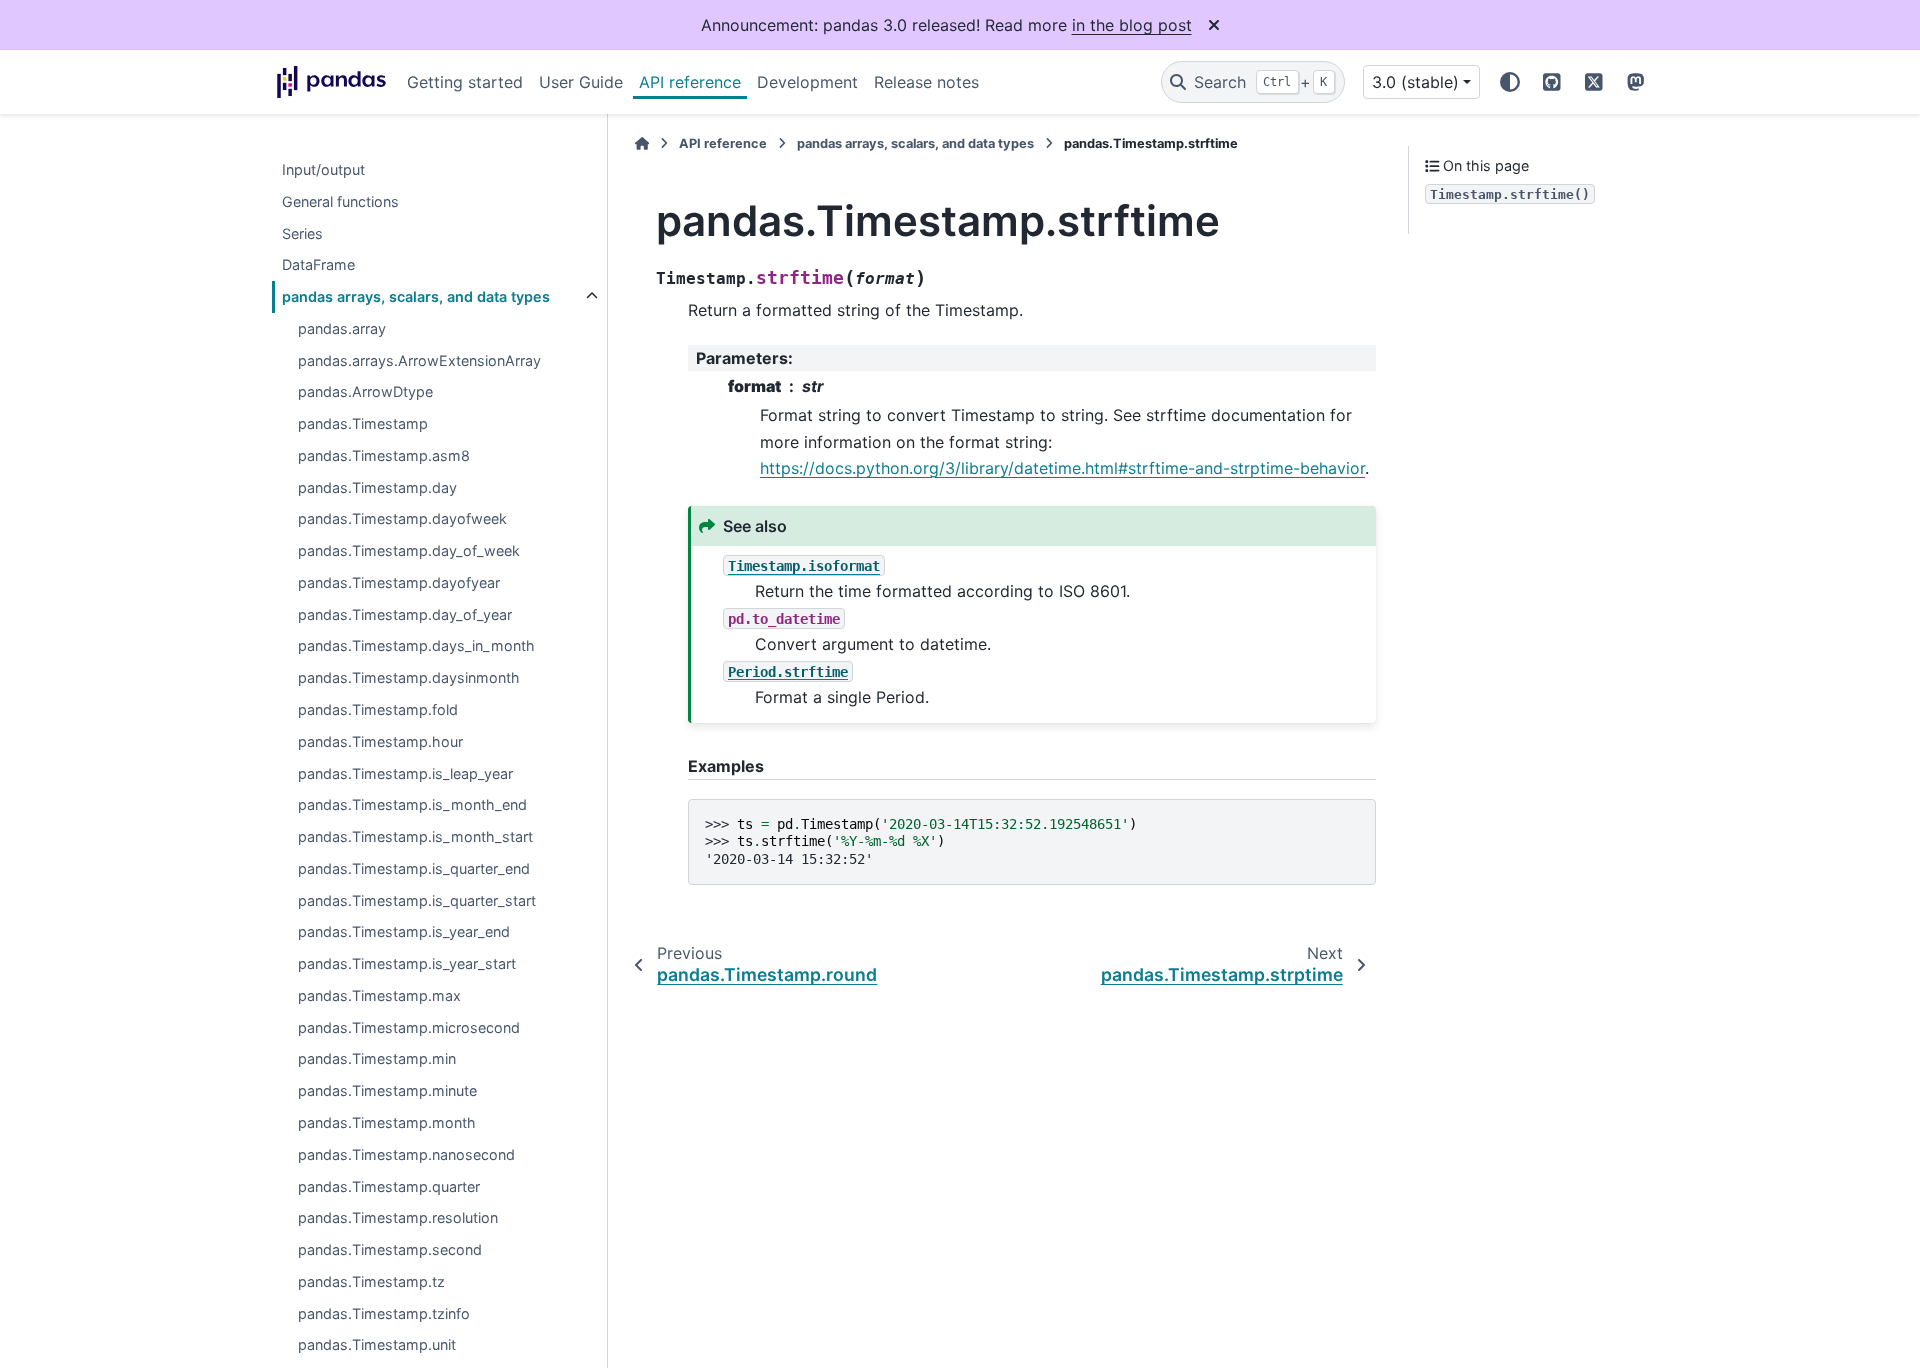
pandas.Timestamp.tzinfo (384, 1313)
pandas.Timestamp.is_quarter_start (417, 900)
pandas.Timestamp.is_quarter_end (414, 868)
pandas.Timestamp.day (377, 487)
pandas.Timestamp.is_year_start (407, 964)
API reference (690, 82)
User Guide (581, 82)
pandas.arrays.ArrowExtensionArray (419, 360)
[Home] (642, 143)
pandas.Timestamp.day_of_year (405, 614)
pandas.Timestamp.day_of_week (409, 551)
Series (302, 233)
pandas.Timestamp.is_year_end (404, 932)
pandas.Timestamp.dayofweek (402, 519)
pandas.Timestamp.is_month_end (412, 805)
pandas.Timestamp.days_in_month (416, 646)
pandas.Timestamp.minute (387, 1091)
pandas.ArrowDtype (365, 392)
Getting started (465, 82)
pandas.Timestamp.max (379, 995)
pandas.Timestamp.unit (377, 1345)
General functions (340, 201)
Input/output (323, 169)
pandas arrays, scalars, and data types (416, 296)
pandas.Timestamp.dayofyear (399, 582)
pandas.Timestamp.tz (371, 1281)
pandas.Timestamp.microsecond (409, 1027)
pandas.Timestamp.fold (378, 709)
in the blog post (1132, 25)
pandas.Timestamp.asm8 (384, 455)
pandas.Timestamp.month (387, 1122)
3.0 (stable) (1415, 82)
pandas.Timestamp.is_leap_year (405, 773)
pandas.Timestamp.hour (380, 741)
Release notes (926, 82)
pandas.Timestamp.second (390, 1249)
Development (807, 82)
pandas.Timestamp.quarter (389, 1186)
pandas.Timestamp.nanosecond (406, 1154)
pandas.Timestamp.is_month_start (415, 836)
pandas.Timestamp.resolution (398, 1218)
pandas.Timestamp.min (377, 1059)
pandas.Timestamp (363, 424)
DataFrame (318, 265)
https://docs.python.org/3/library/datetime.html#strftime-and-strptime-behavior (1062, 468)
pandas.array (342, 328)
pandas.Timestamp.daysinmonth (409, 678)
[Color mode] (1510, 82)
